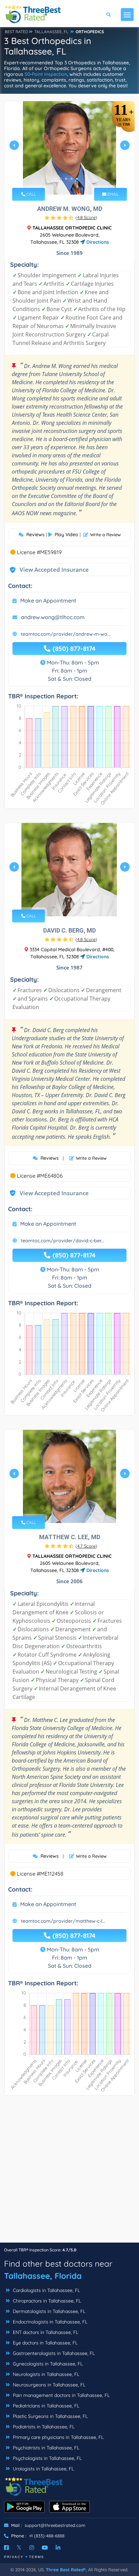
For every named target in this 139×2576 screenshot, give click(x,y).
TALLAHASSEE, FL (51, 32)
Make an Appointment (48, 601)
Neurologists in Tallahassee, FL (45, 2374)
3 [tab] (72, 179)
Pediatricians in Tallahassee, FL (45, 2406)
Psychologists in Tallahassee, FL (47, 2458)
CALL (31, 194)
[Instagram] (32, 2548)
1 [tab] (61, 179)
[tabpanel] (69, 148)
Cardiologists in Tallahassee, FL (46, 2290)
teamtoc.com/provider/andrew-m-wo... (66, 634)
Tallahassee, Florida (43, 2276)
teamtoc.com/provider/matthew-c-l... (63, 1921)
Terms (37, 2557)
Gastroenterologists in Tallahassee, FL (53, 2353)
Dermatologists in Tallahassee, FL (48, 2311)
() (86, 217)
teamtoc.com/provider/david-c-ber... (63, 1241)
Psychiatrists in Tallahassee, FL (45, 2448)
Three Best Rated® (66, 2570)
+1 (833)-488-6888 (47, 2536)
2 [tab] (66, 179)
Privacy (14, 2557)
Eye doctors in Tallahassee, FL (45, 2343)
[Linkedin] (58, 2548)
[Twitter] (19, 2548)
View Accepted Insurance (48, 570)
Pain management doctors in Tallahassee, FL (61, 2395)
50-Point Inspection (46, 74)
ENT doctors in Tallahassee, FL (45, 2332)
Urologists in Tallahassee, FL (43, 2469)
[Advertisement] (69, 2173)
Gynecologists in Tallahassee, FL (47, 2364)
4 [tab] (77, 179)
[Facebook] (6, 2548)
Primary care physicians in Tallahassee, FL (58, 2437)
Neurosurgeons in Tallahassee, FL (48, 2385)
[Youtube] (45, 2548)
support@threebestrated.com (55, 2525)
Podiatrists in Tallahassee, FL (43, 2427)
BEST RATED (17, 32)
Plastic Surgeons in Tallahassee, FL (50, 2416)
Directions (97, 242)
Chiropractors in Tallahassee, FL (46, 2301)
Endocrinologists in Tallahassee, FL (49, 2322)
